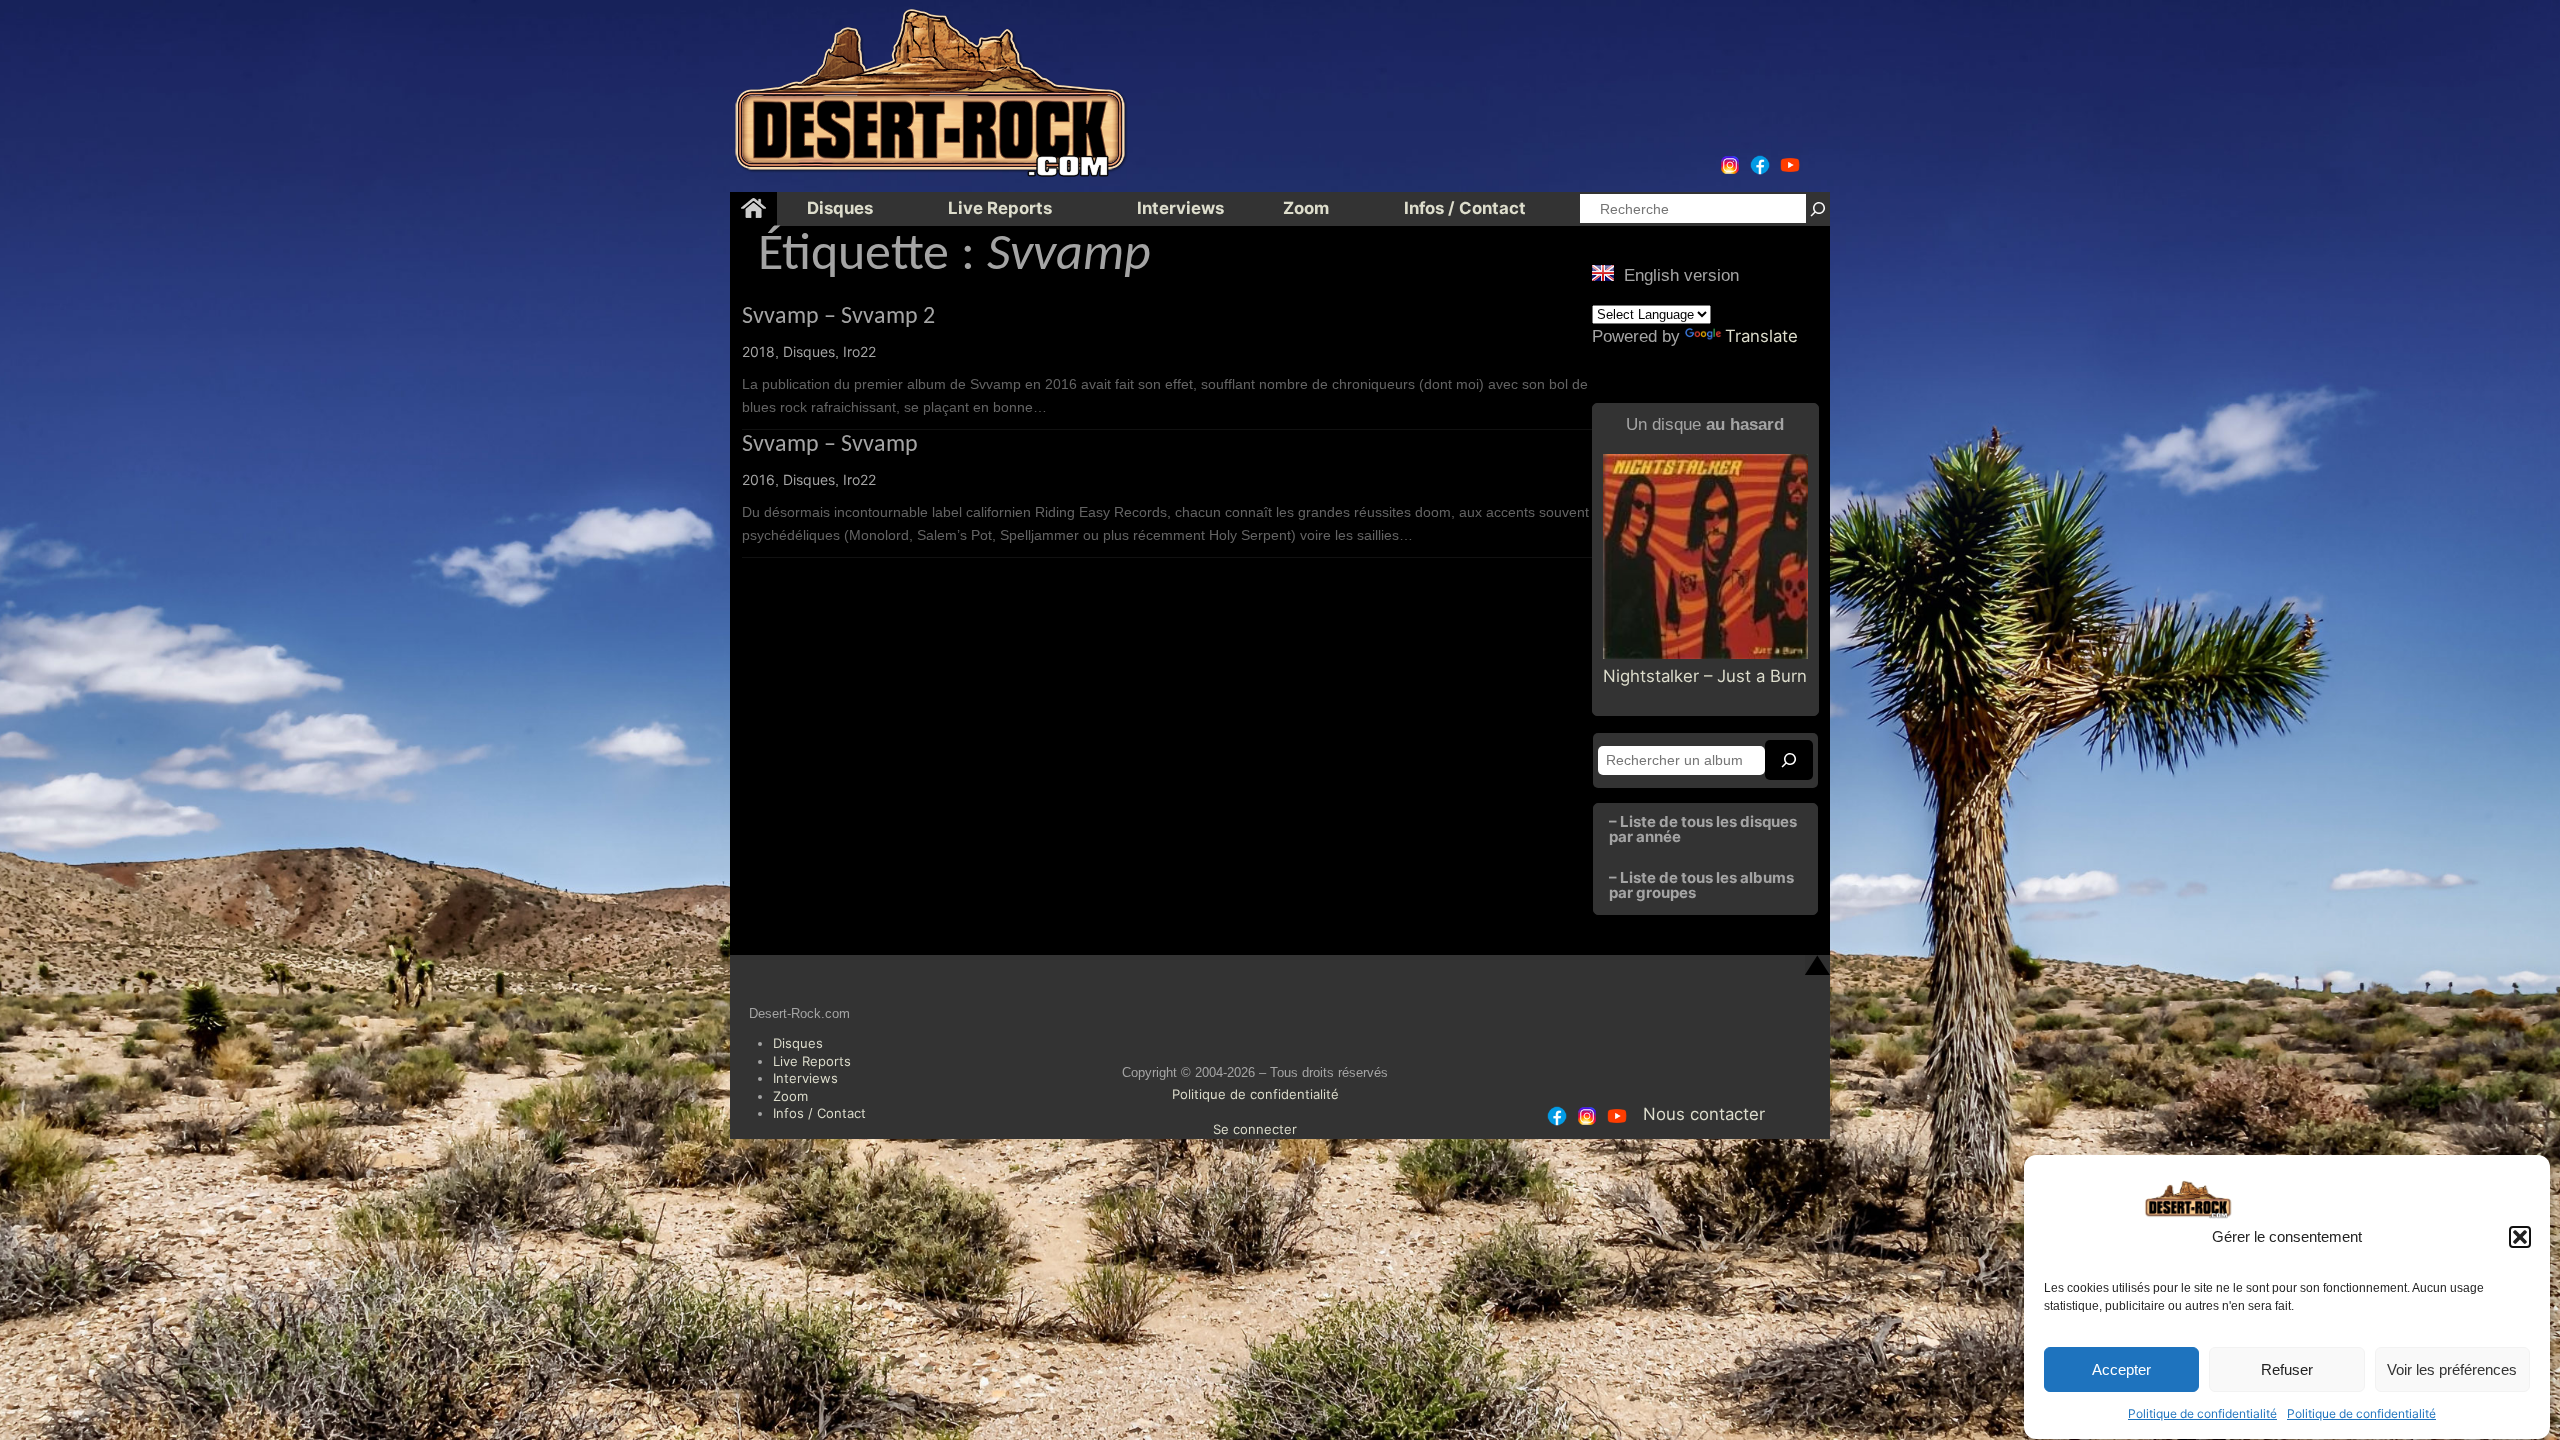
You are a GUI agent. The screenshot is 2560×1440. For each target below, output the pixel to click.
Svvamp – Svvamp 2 (838, 317)
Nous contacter (1704, 1114)
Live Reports (812, 1061)
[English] (1603, 273)
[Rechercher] (1818, 208)
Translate (1761, 336)
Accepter (2121, 1369)
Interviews (805, 1078)
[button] (2520, 1237)
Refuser (2287, 1369)
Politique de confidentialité (2202, 1413)
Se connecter (1255, 1129)
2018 (758, 351)
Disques (809, 351)
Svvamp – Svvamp (830, 445)
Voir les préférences (2452, 1369)
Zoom (790, 1096)
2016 (758, 479)
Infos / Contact (819, 1113)
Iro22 (859, 351)
